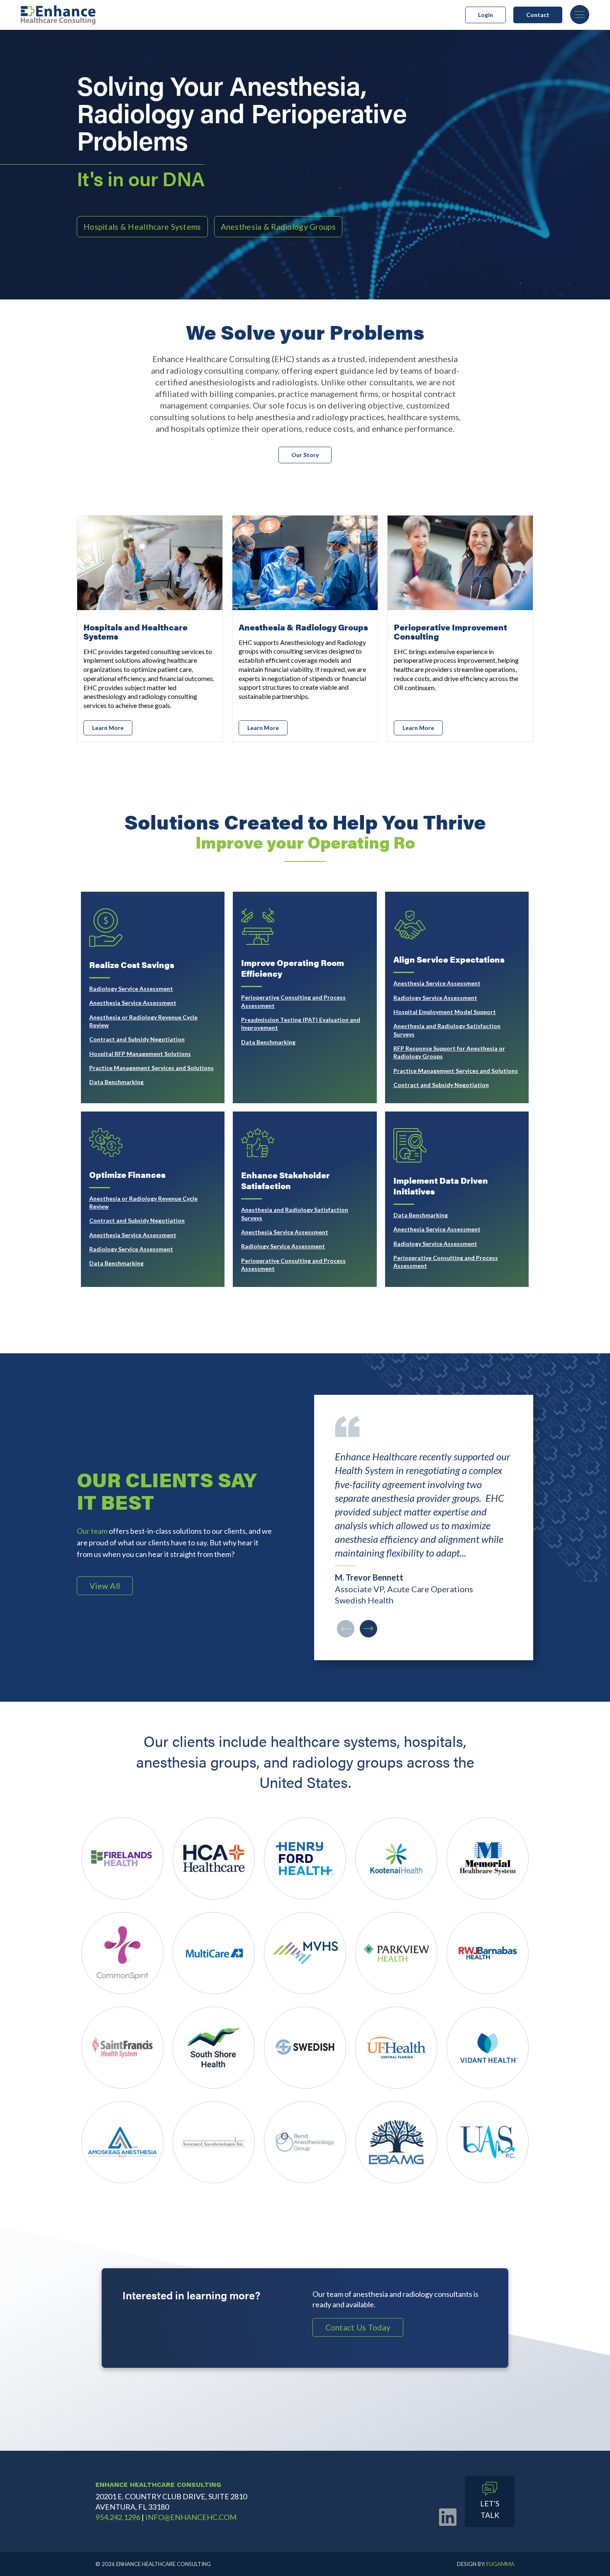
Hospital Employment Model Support (445, 1012)
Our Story (305, 455)
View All (105, 1586)
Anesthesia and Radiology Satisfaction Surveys (447, 1030)
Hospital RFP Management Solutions (140, 1054)
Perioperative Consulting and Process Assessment (293, 1001)
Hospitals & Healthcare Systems (142, 227)
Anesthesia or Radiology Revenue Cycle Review (143, 1021)
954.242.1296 (118, 2517)
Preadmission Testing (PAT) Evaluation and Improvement (301, 1024)
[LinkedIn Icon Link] (448, 2517)
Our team (92, 1531)
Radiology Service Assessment (131, 989)
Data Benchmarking (116, 1082)
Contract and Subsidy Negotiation (137, 1039)
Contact (538, 15)
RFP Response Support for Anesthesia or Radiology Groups (449, 1052)
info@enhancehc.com (191, 2517)
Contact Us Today (358, 2327)
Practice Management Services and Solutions (151, 1068)
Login (486, 15)
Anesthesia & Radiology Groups (278, 227)
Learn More (108, 728)
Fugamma (500, 2564)
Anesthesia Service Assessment (133, 1003)
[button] (368, 1629)
